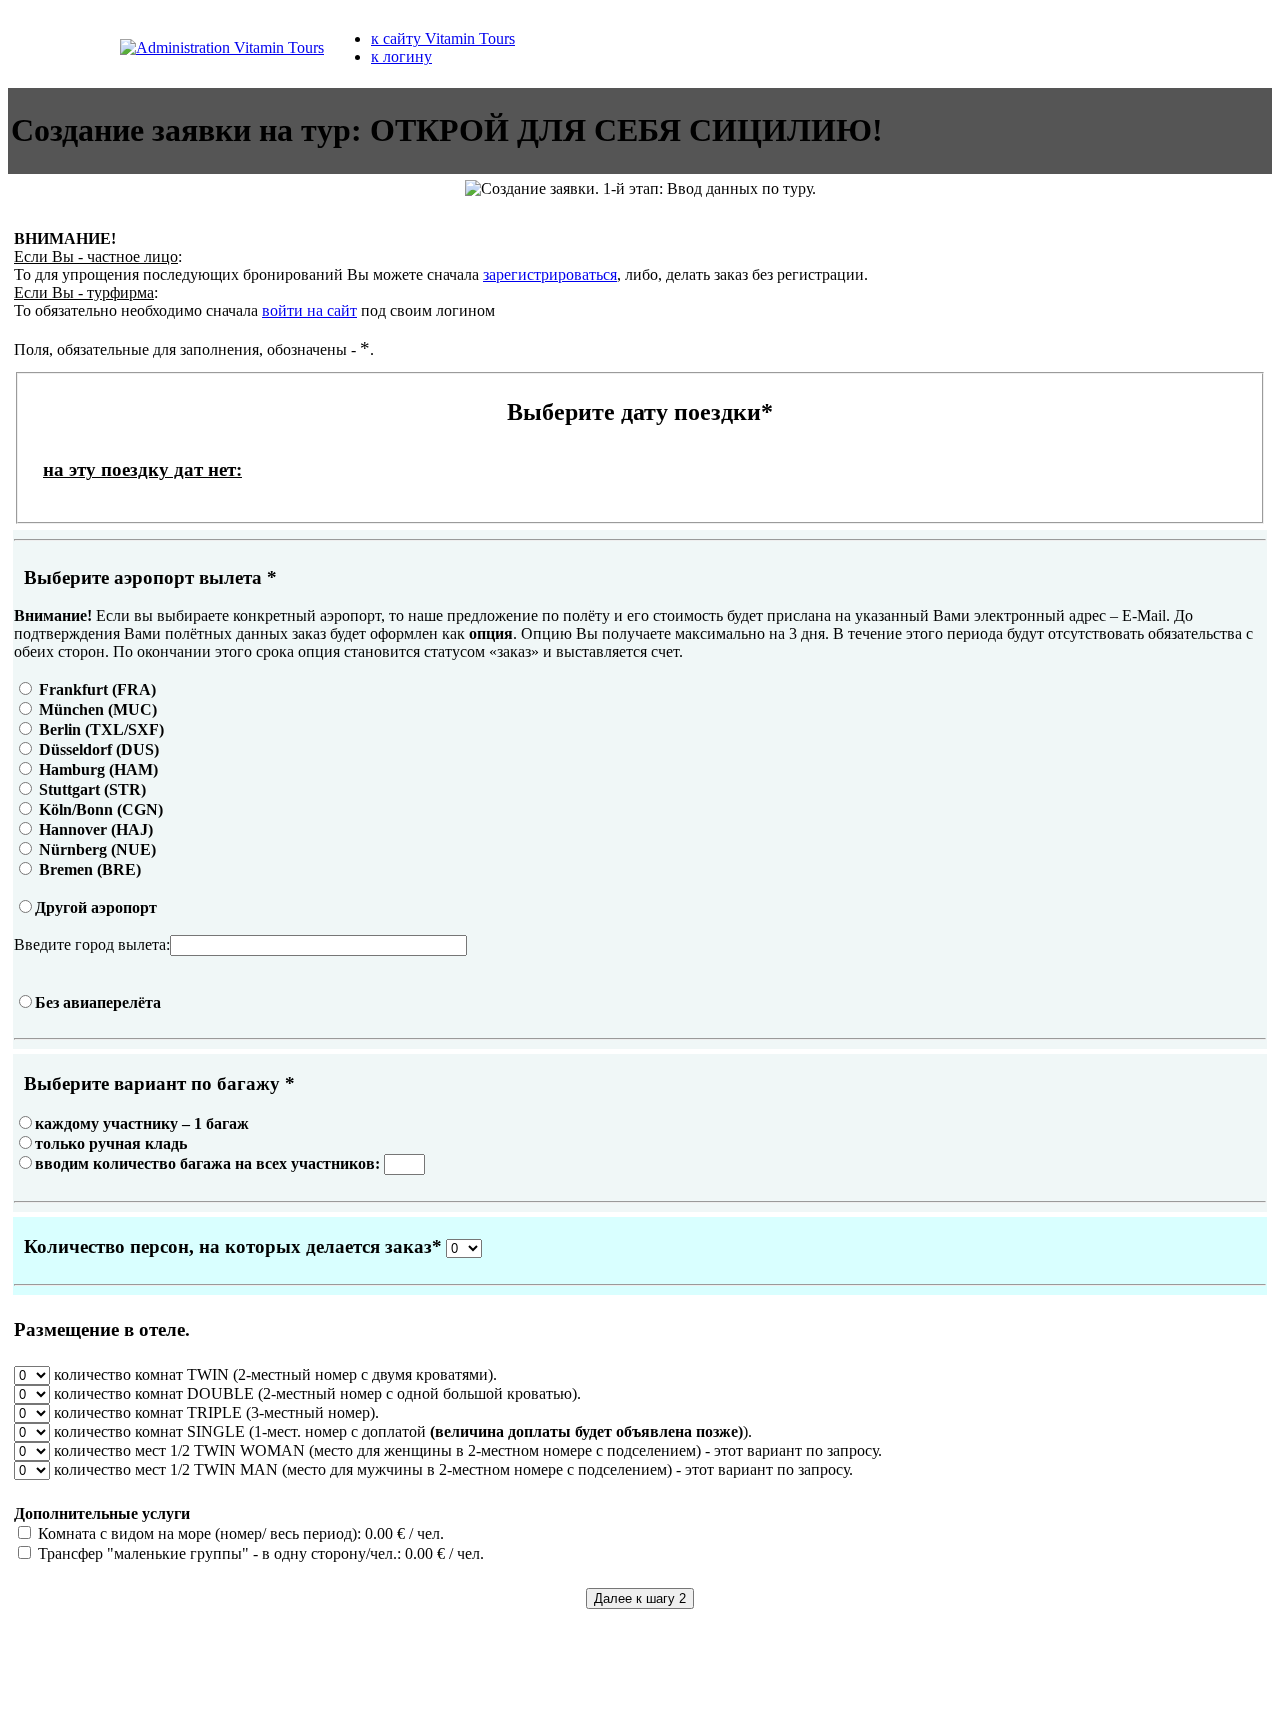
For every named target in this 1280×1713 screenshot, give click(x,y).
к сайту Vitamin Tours (443, 38)
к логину (401, 56)
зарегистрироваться (550, 274)
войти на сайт (309, 310)
